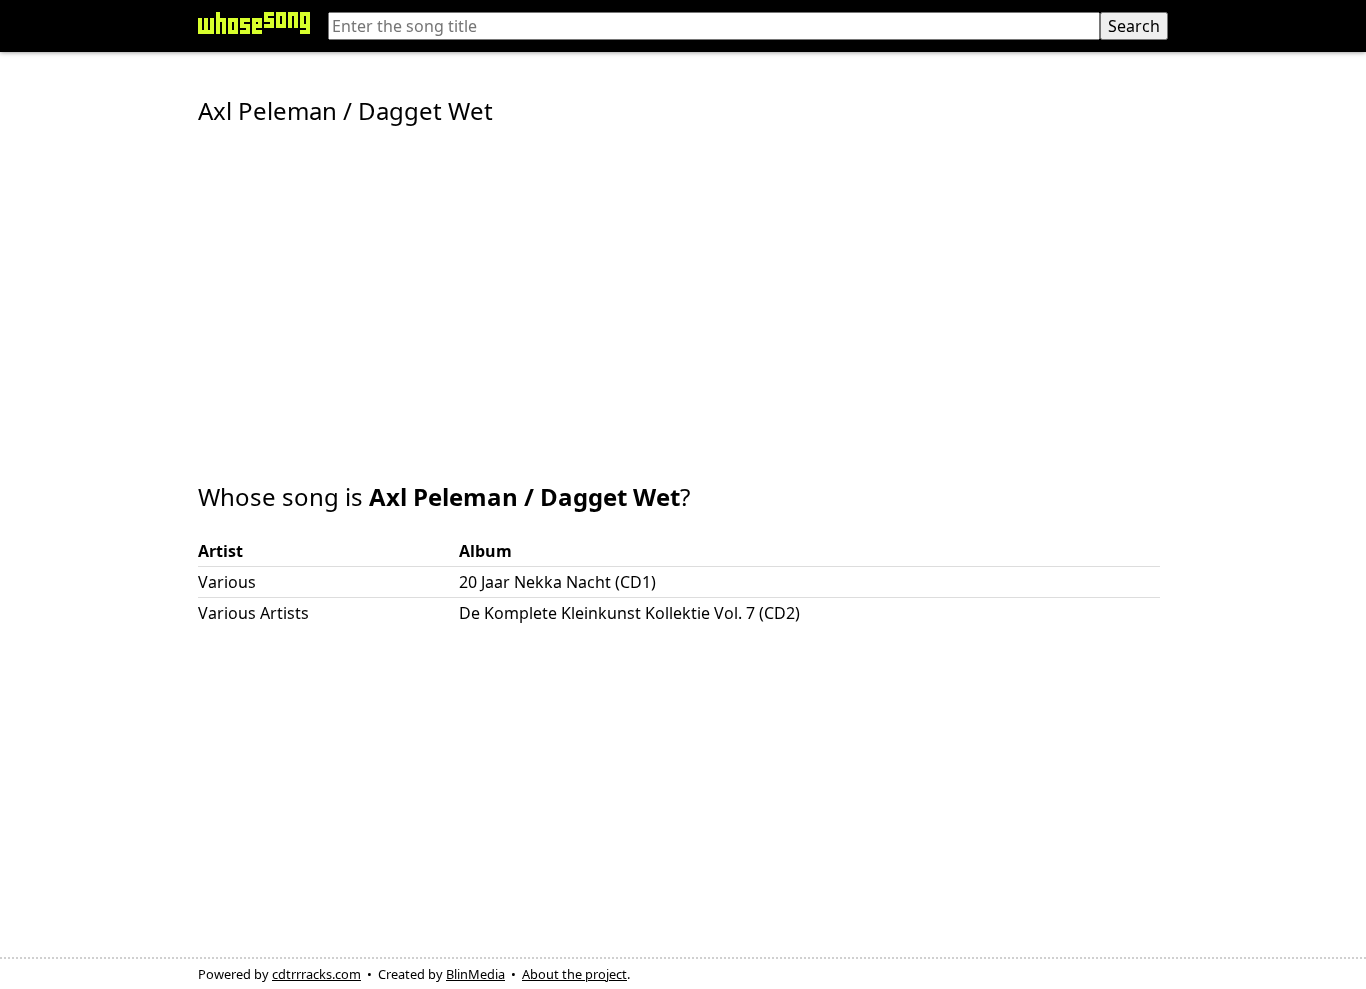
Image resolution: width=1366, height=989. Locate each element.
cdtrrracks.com (316, 974)
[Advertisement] (683, 290)
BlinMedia (475, 974)
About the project (574, 974)
